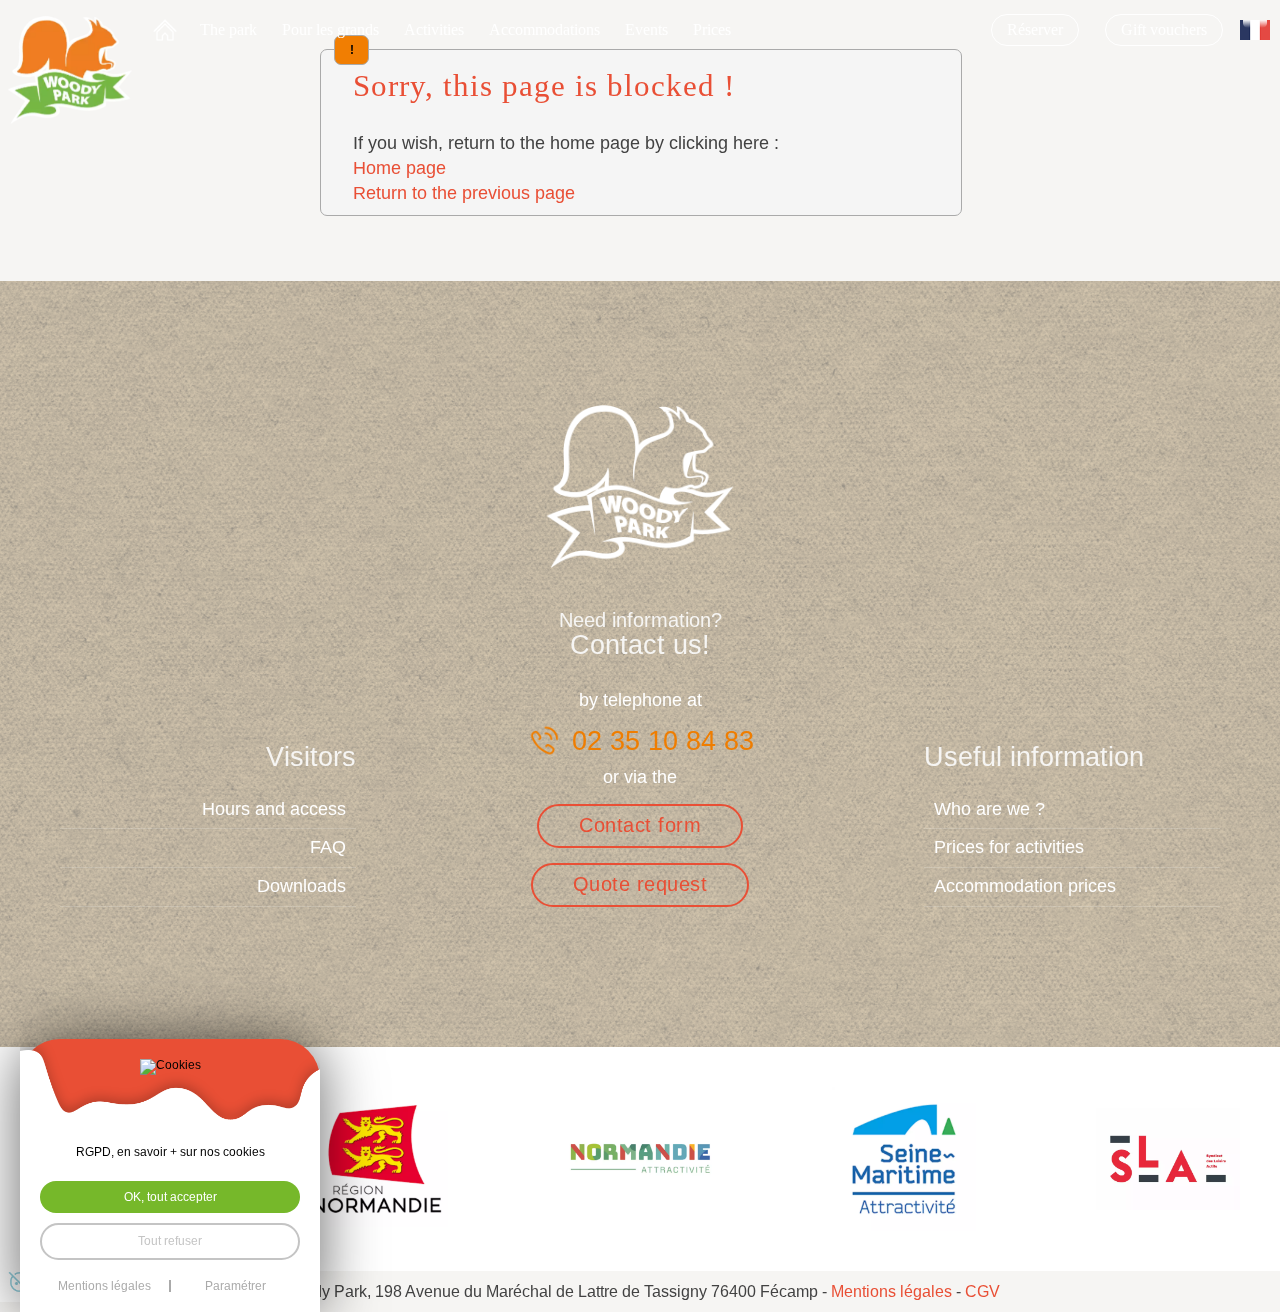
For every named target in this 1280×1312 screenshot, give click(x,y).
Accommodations (544, 29)
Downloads (301, 886)
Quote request (640, 884)
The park (228, 29)
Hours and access (274, 809)
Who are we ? (989, 809)
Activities (434, 29)
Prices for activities (1009, 847)
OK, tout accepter (170, 1197)
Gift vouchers (1164, 29)
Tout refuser (170, 1241)
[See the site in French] (1255, 30)
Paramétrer (235, 1286)
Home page (399, 168)
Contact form (640, 825)
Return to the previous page (464, 193)
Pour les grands (330, 29)
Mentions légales (891, 1291)
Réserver (1035, 29)
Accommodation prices (1025, 886)
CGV (982, 1291)
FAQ (328, 847)
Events (646, 29)
